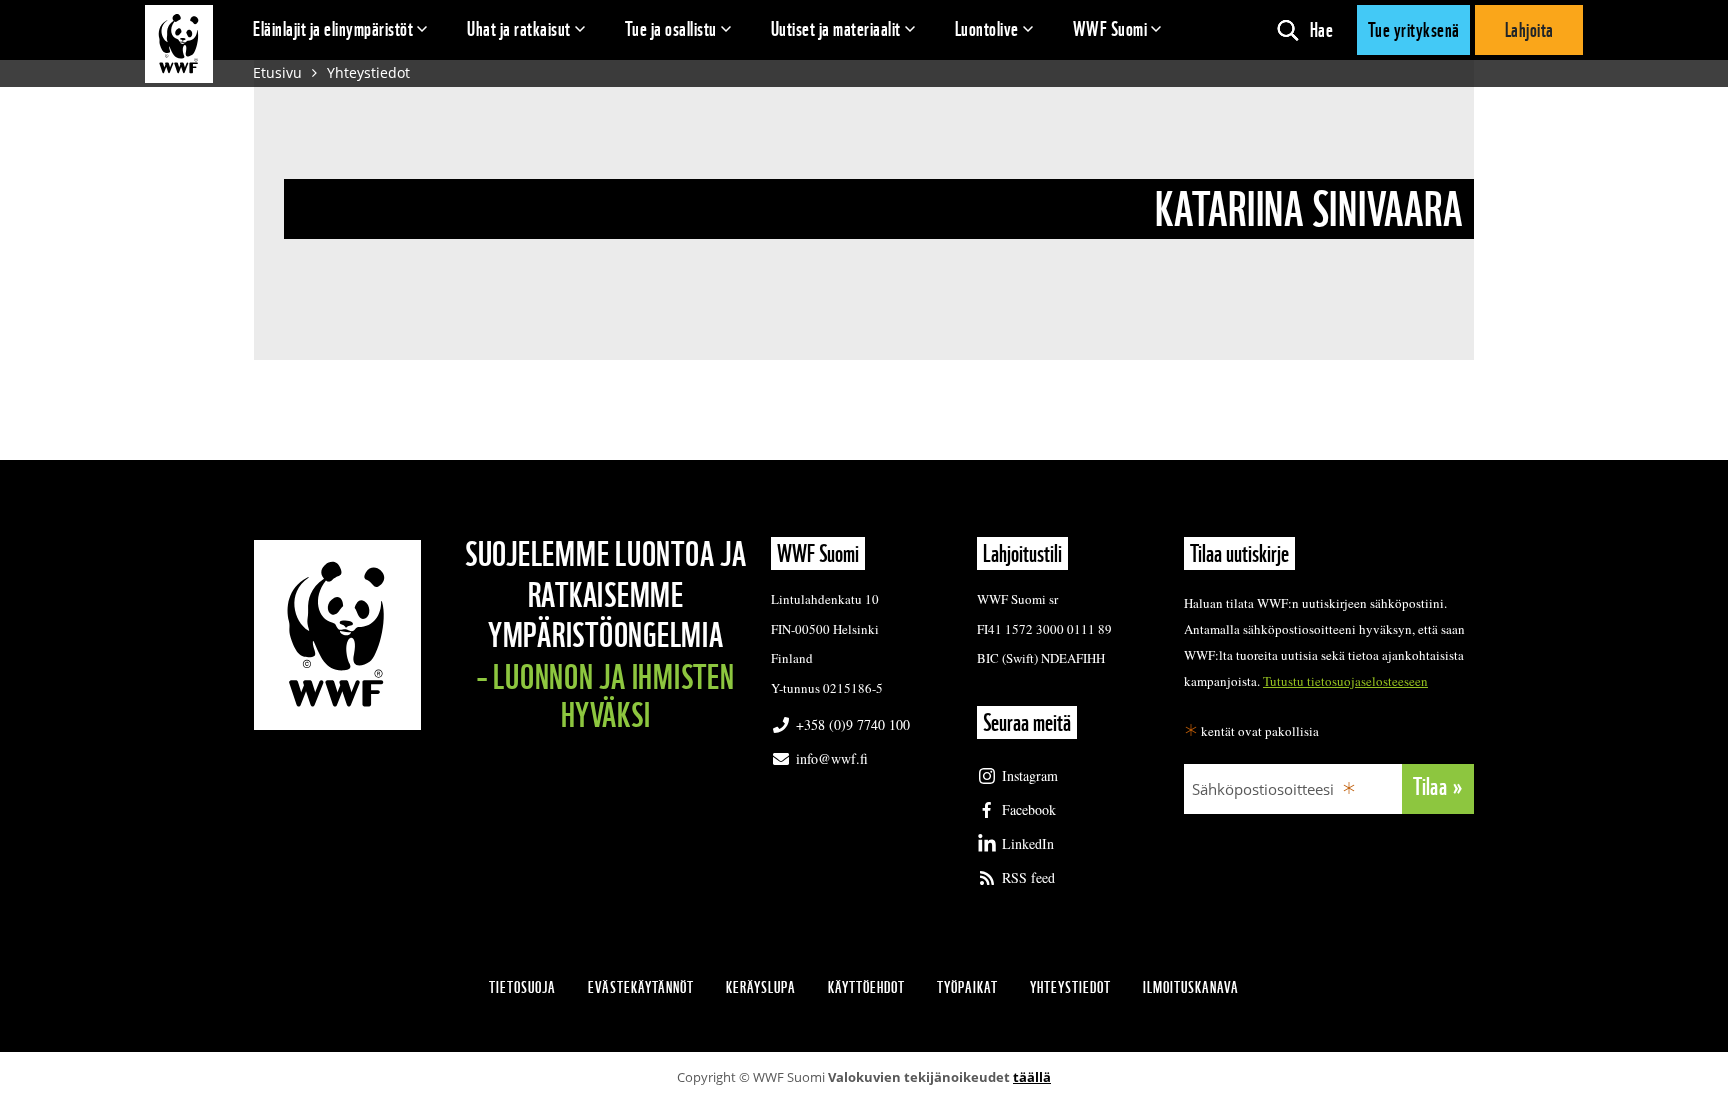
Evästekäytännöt (641, 987)
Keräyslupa (761, 987)
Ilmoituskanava (1191, 987)
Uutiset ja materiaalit (836, 29)
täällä (1032, 1077)
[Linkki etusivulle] (179, 44)
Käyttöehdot (866, 987)
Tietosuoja (522, 987)
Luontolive (987, 29)
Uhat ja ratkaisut (519, 29)
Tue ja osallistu (671, 29)
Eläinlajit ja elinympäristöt (333, 29)
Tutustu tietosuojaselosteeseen (1345, 681)
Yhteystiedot (368, 72)
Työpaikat (967, 987)
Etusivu (277, 72)
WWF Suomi (1110, 29)
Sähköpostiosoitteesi (1263, 789)
